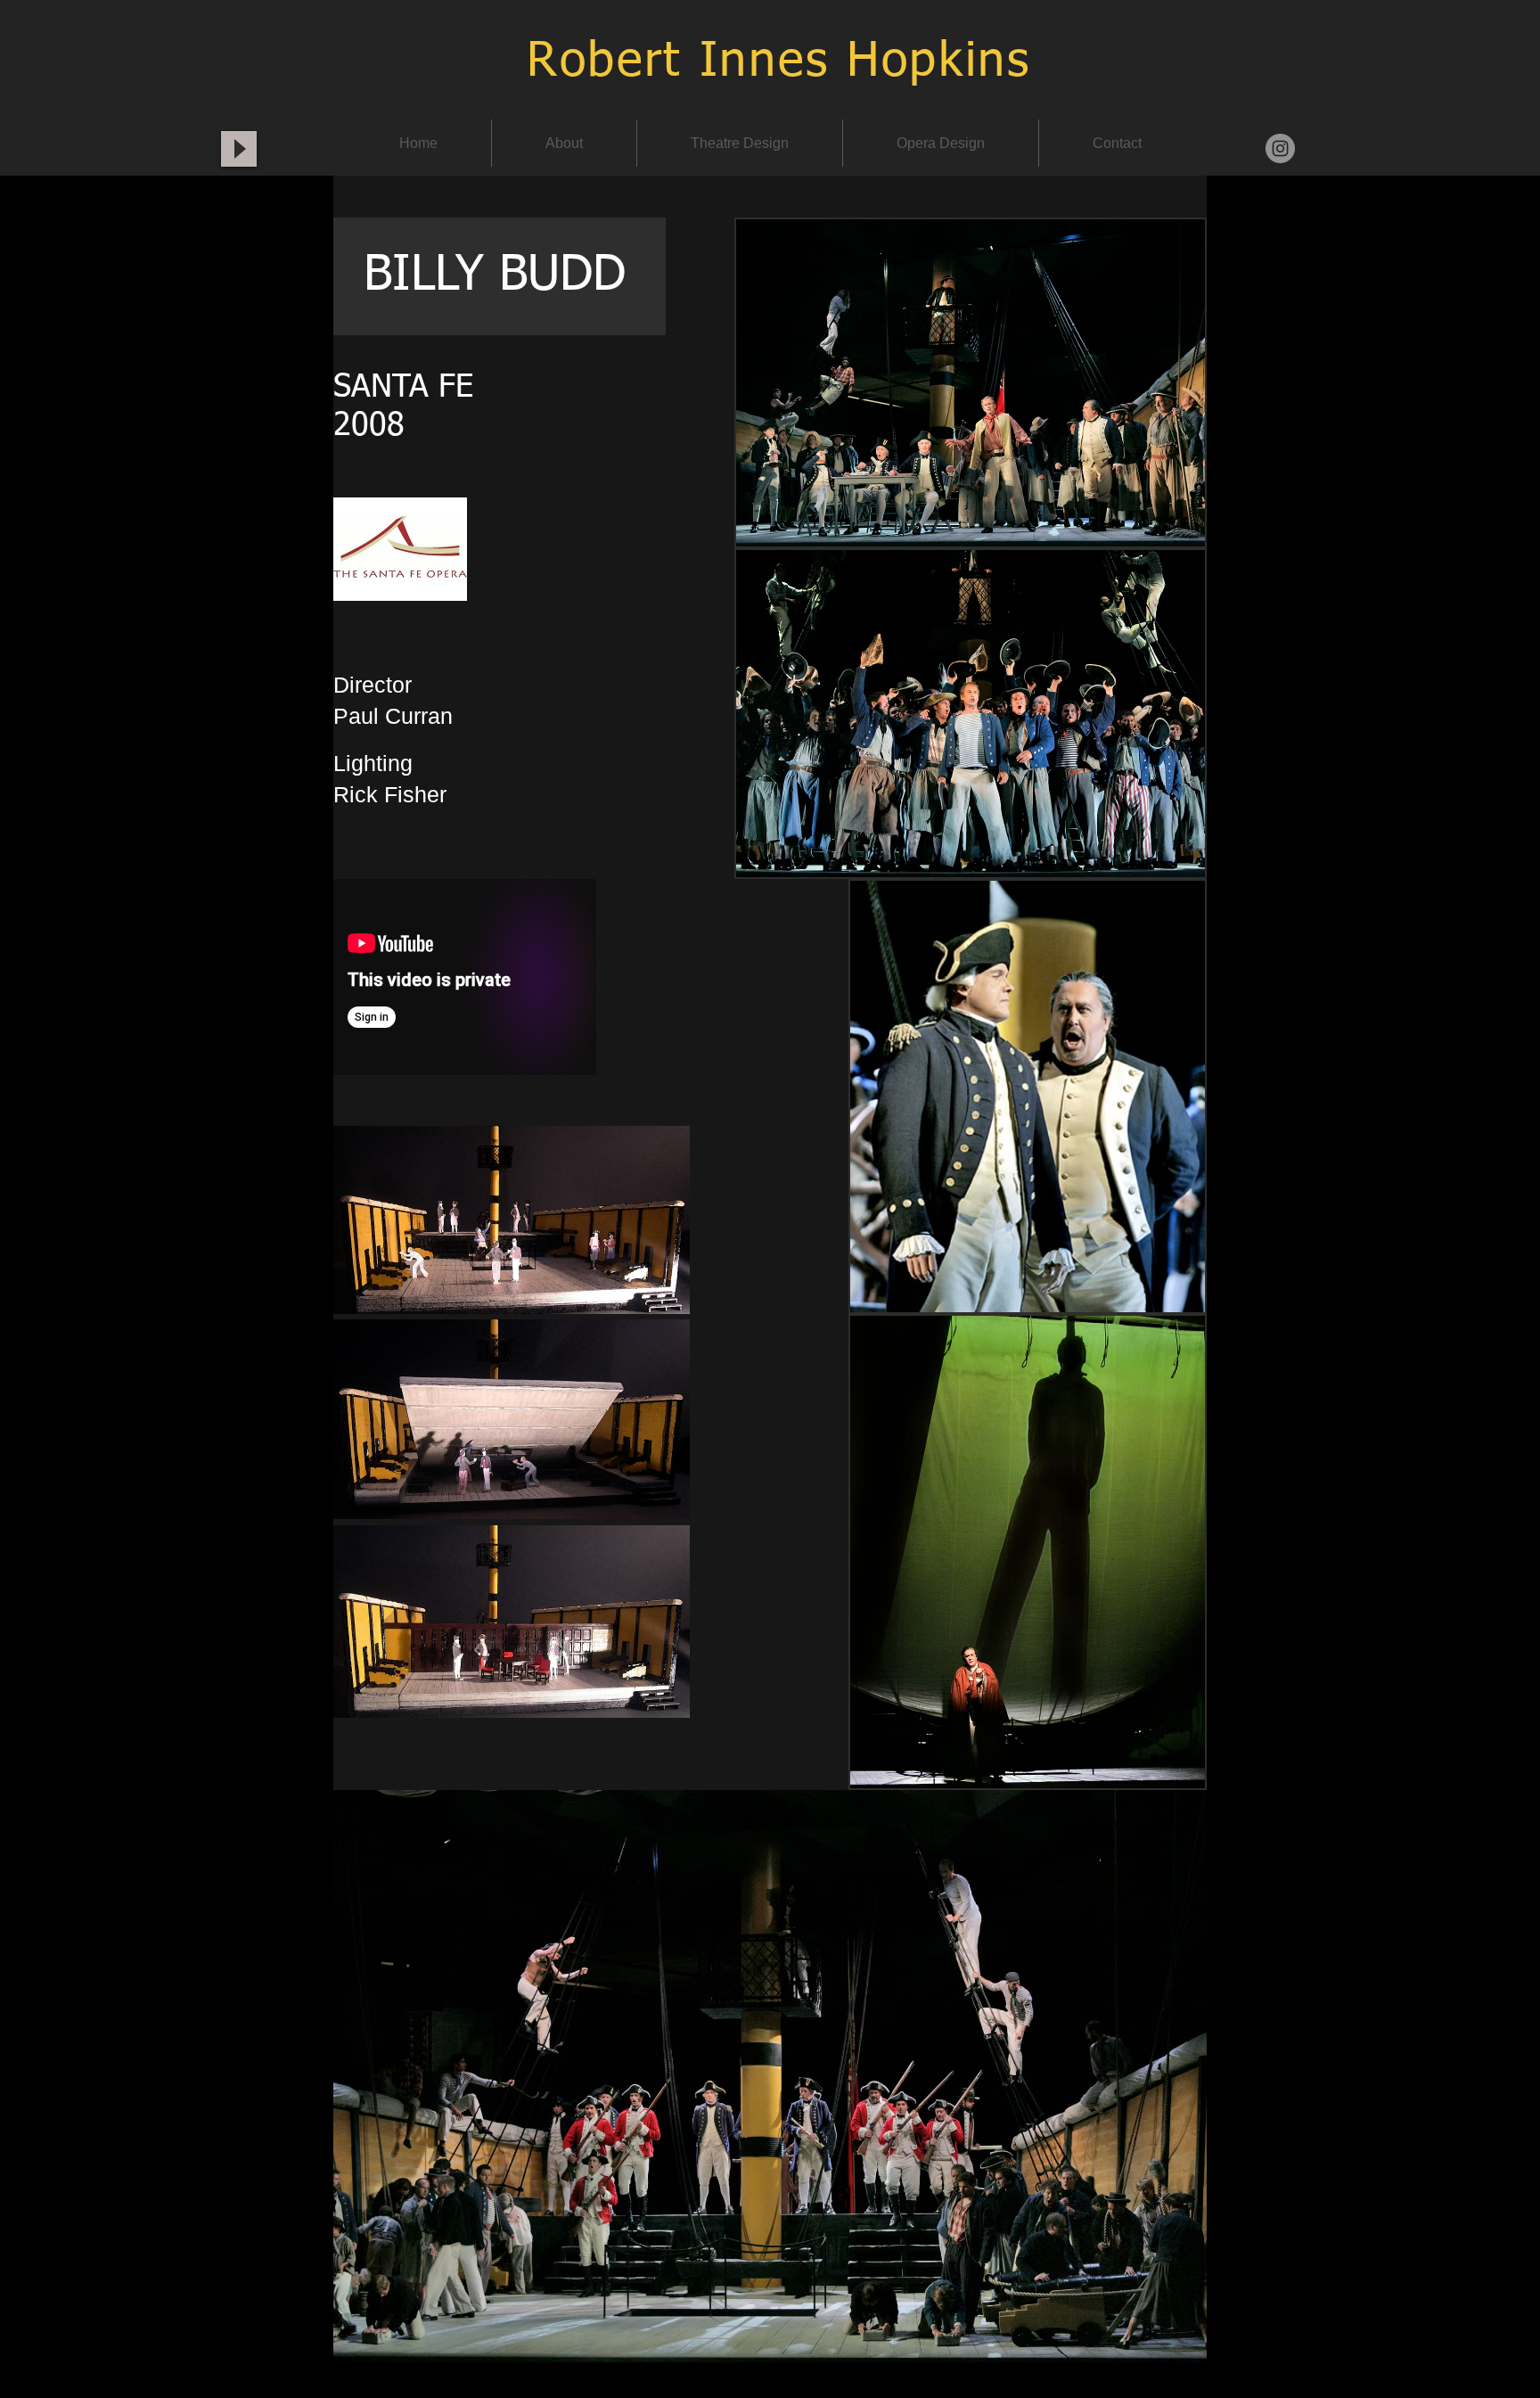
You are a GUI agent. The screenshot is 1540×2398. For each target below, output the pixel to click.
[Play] (239, 149)
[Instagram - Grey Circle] (1280, 148)
